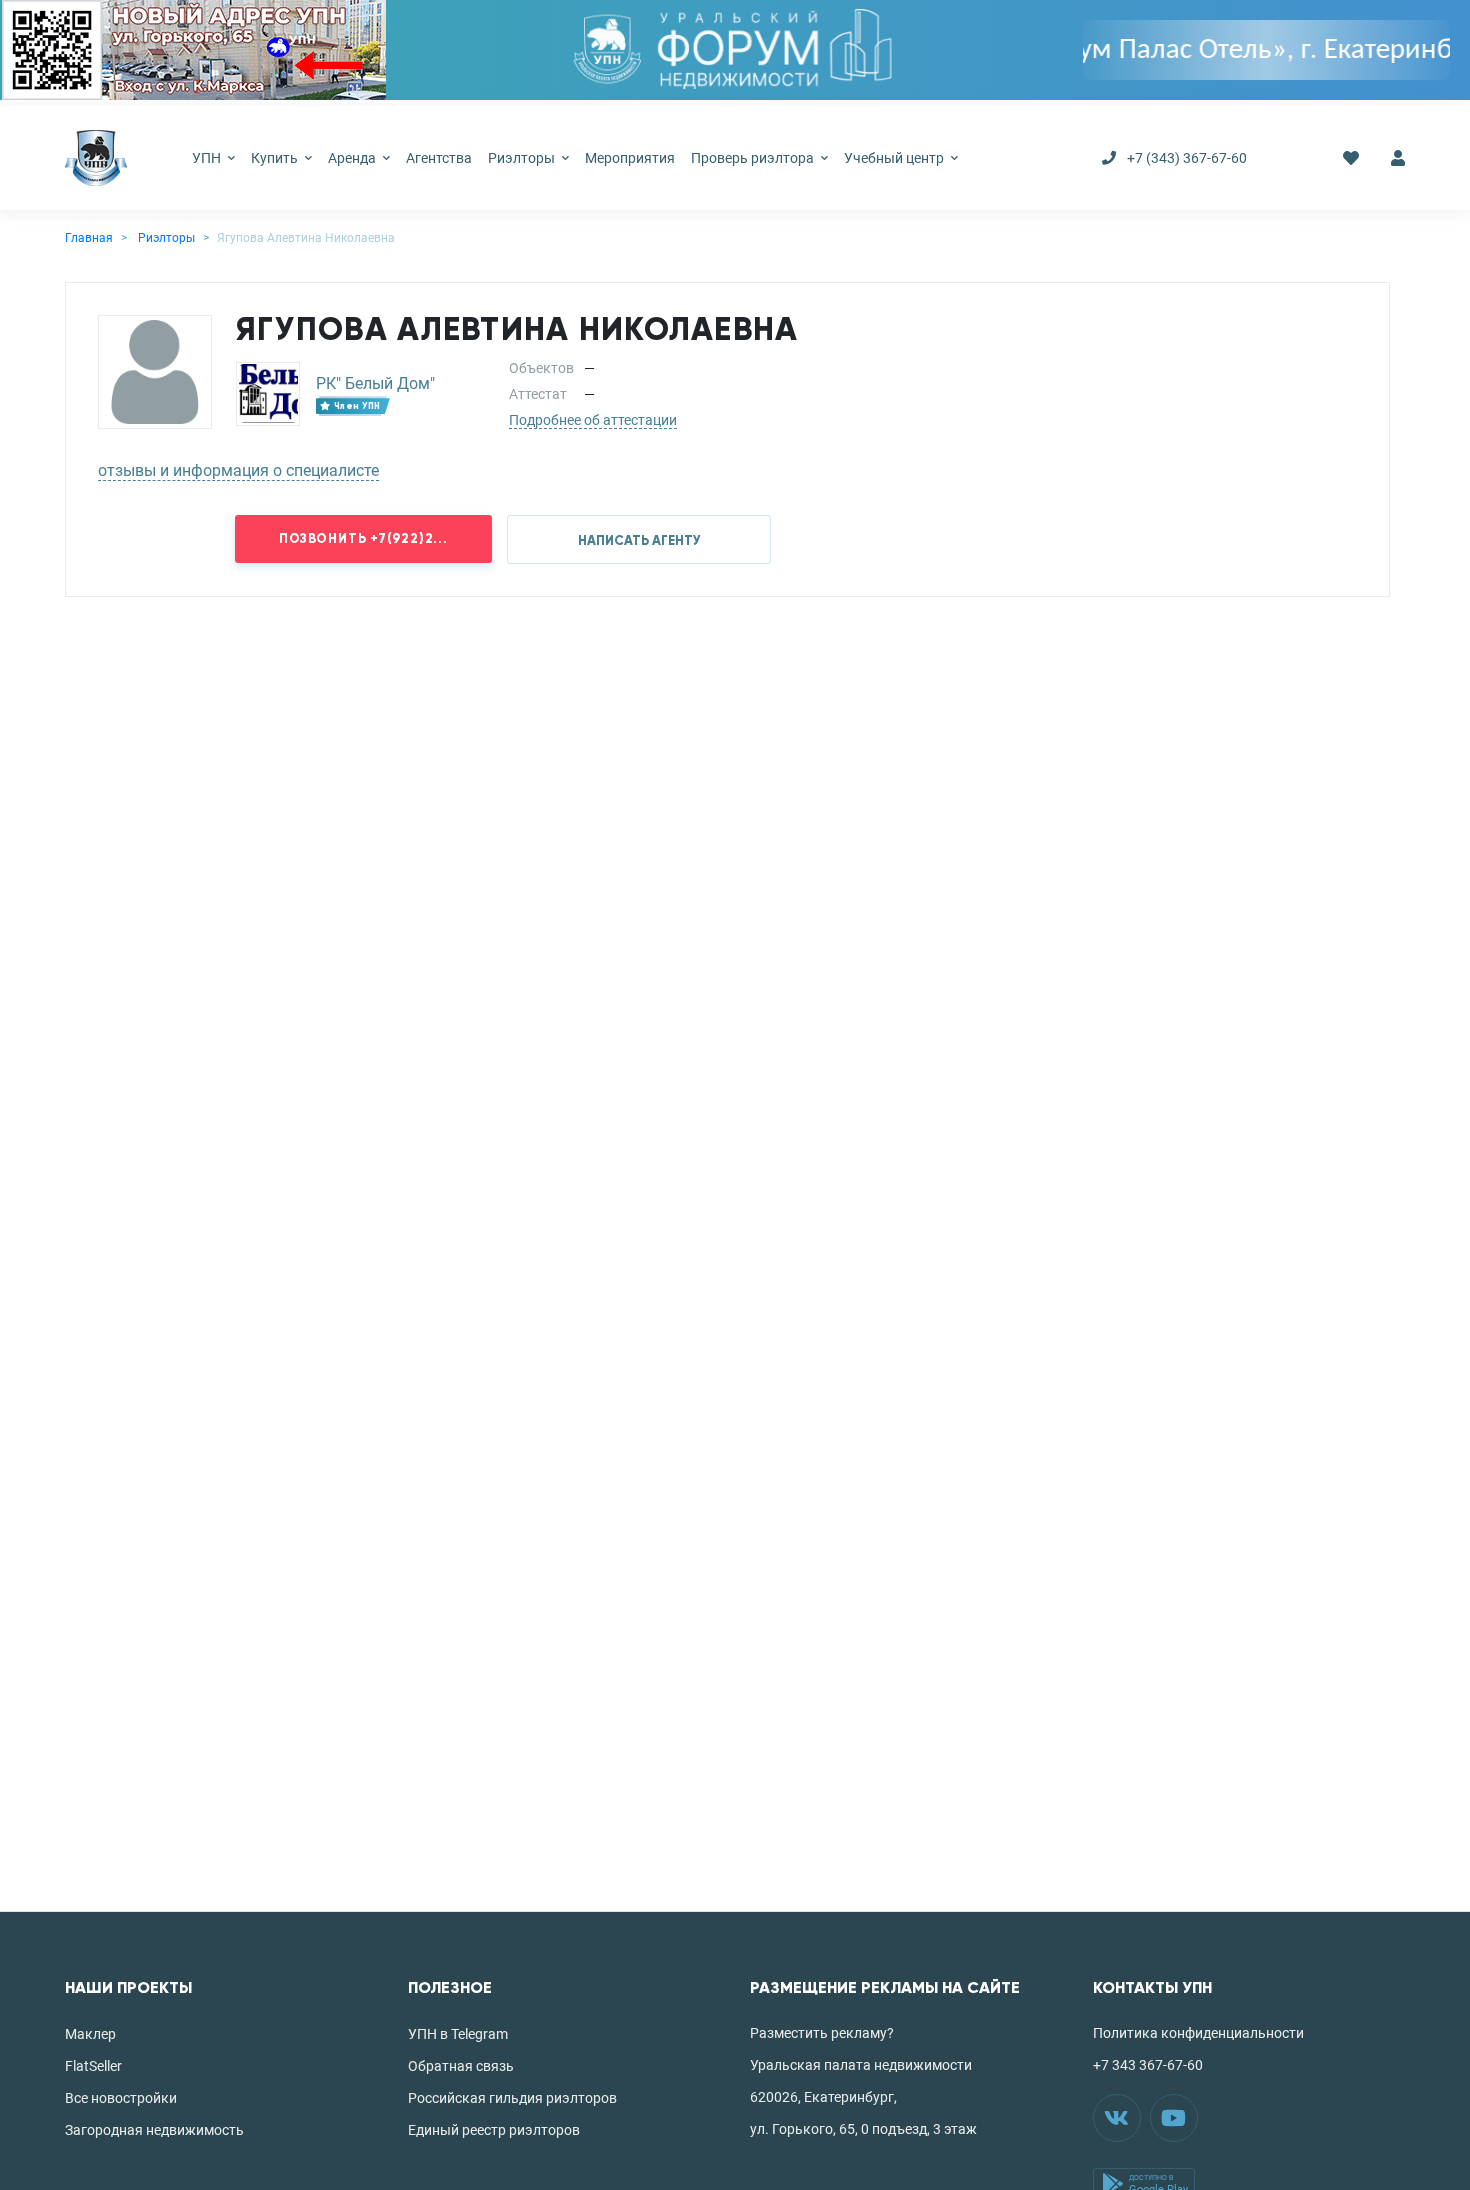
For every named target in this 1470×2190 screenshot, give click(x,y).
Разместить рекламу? (822, 2033)
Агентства (439, 158)
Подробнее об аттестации (593, 420)
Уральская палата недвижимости (861, 2065)
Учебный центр (895, 158)
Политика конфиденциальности (1198, 2033)
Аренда (353, 158)
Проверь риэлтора (754, 158)
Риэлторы (523, 158)
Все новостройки (121, 2098)
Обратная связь (461, 2066)
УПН (208, 158)
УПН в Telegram (458, 2034)
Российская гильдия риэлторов (512, 2098)
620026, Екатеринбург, (823, 2097)
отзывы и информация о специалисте (238, 470)
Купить (276, 158)
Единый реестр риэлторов (494, 2130)
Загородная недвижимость (154, 2130)
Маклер (90, 2034)
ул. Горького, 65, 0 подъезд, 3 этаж (863, 2129)
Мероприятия (630, 158)
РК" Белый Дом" (375, 383)
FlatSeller (93, 2066)
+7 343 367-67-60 (1148, 2065)
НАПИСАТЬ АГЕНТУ (639, 541)
